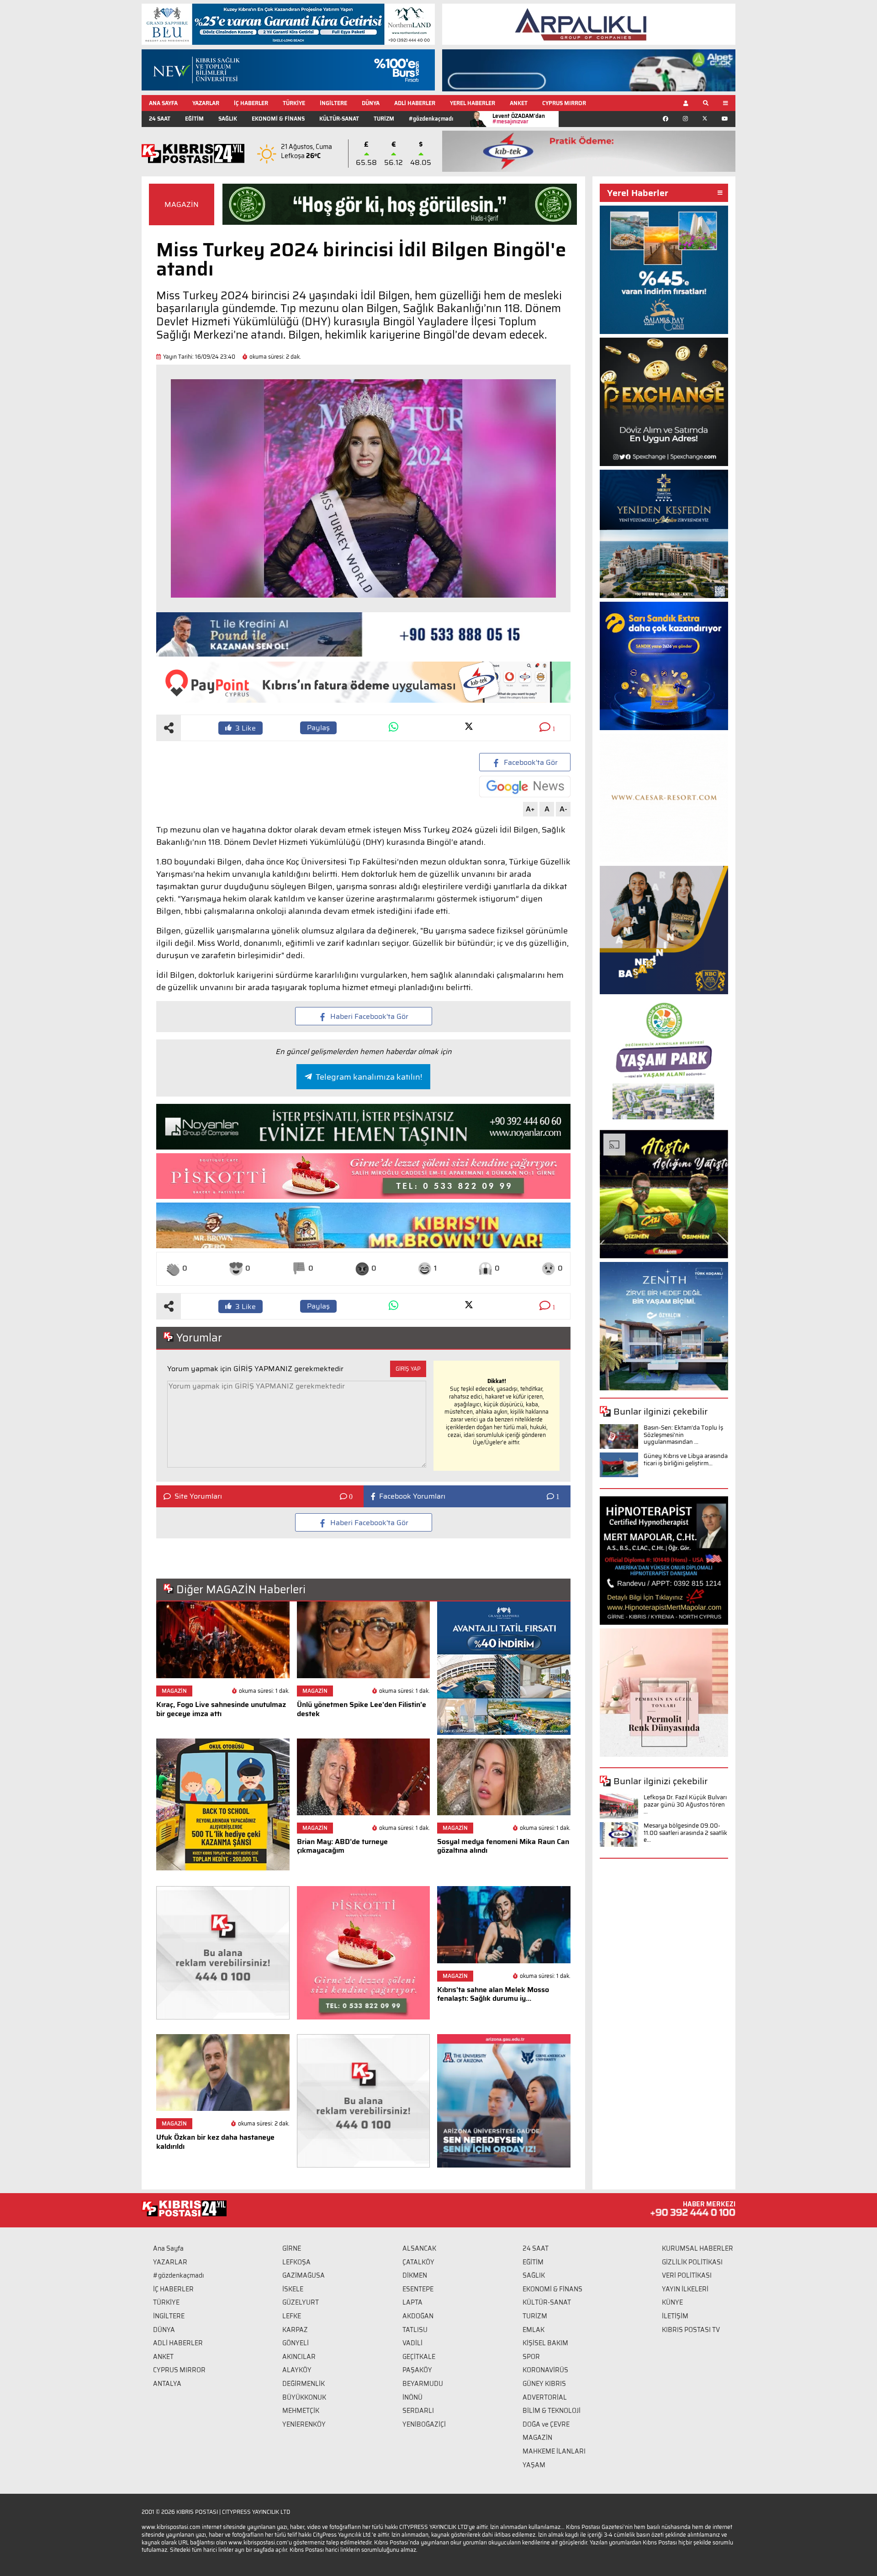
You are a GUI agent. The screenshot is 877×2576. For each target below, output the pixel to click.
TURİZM (384, 119)
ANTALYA (167, 2384)
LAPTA (412, 2302)
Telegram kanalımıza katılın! (369, 1077)
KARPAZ (295, 2330)
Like (246, 728)
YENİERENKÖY (304, 2424)
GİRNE (292, 2248)
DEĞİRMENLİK (304, 2384)
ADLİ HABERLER (415, 103)
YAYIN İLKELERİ (685, 2289)
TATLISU (415, 2330)
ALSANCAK (419, 2248)
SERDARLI (418, 2411)
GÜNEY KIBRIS (544, 2384)
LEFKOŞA (296, 2262)
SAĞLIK (228, 119)
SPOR (531, 2357)
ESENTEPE (418, 2289)
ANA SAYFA (163, 103)
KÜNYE (672, 2302)
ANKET (519, 103)
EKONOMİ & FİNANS (278, 119)
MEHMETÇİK (301, 2411)
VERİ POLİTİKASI (687, 2275)
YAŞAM (534, 2465)
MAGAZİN (182, 204)
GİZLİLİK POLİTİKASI (692, 2262)
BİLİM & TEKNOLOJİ (552, 2411)
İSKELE (293, 2289)
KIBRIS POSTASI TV (691, 2330)
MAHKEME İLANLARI (554, 2451)
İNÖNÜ (412, 2397)
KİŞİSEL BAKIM (545, 2343)
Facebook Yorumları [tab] (412, 1496)
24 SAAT (160, 119)
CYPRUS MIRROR (564, 103)
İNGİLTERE (333, 103)
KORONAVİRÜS (545, 2370)
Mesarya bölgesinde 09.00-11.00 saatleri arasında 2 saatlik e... (685, 1833)
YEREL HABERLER (473, 103)
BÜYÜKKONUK (304, 2397)
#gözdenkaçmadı (431, 119)
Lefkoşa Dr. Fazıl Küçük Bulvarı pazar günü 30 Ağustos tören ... (685, 1804)
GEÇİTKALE (419, 2357)
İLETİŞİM (675, 2316)
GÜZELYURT (301, 2302)
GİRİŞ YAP (408, 1369)
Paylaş (318, 728)
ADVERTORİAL (545, 2397)
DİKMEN (415, 2275)
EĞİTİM (194, 119)
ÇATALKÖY (418, 2262)
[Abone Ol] (525, 787)
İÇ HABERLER (251, 103)
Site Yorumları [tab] (198, 1496)
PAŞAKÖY (417, 2370)
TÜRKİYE (294, 103)
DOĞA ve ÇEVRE (546, 2424)
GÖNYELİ (296, 2343)
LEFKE (292, 2316)
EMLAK (534, 2330)
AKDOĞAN (418, 2316)
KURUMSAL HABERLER (697, 2248)
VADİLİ (412, 2343)
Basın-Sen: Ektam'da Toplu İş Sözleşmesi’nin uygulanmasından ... (683, 1435)
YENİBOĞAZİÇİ (424, 2424)
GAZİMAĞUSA (304, 2275)
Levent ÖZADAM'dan (519, 119)
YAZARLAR (206, 103)
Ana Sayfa (168, 2248)
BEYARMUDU (423, 2384)
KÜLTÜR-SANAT (339, 119)
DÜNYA (371, 103)
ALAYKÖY (297, 2370)
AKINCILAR (299, 2357)
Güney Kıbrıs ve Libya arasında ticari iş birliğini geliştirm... (686, 1460)
